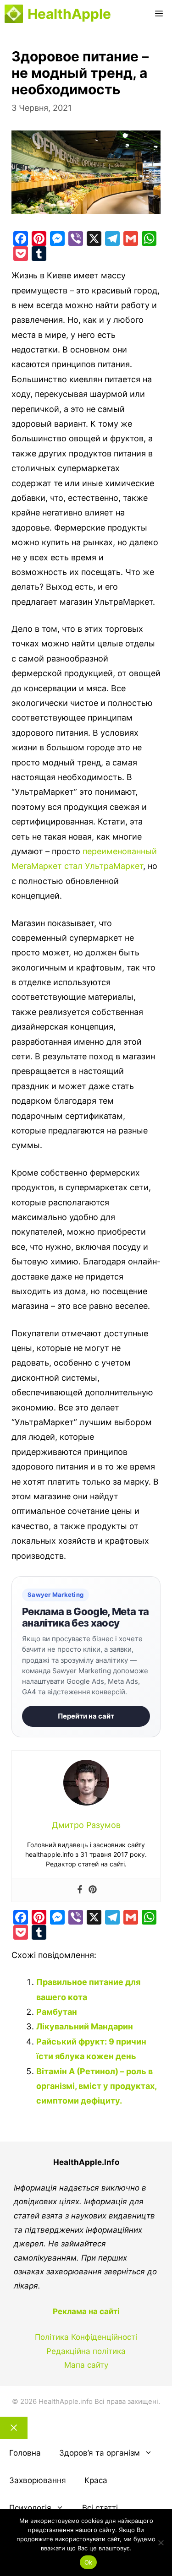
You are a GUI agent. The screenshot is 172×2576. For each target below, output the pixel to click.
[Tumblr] (39, 254)
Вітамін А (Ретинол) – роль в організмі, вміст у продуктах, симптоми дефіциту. (96, 2086)
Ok (89, 2562)
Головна (25, 2453)
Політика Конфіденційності (86, 2337)
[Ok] (161, 2543)
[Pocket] (21, 254)
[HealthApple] (14, 14)
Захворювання (38, 2480)
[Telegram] (112, 239)
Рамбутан (57, 2012)
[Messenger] (57, 239)
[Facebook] (21, 239)
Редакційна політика (86, 2351)
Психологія (30, 2508)
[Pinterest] (39, 239)
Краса (96, 2480)
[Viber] (76, 239)
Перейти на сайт (86, 1716)
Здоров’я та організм (100, 2453)
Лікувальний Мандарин (85, 2026)
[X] (94, 239)
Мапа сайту (86, 2365)
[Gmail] (131, 239)
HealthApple (69, 14)
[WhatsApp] (149, 239)
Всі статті (100, 2508)
